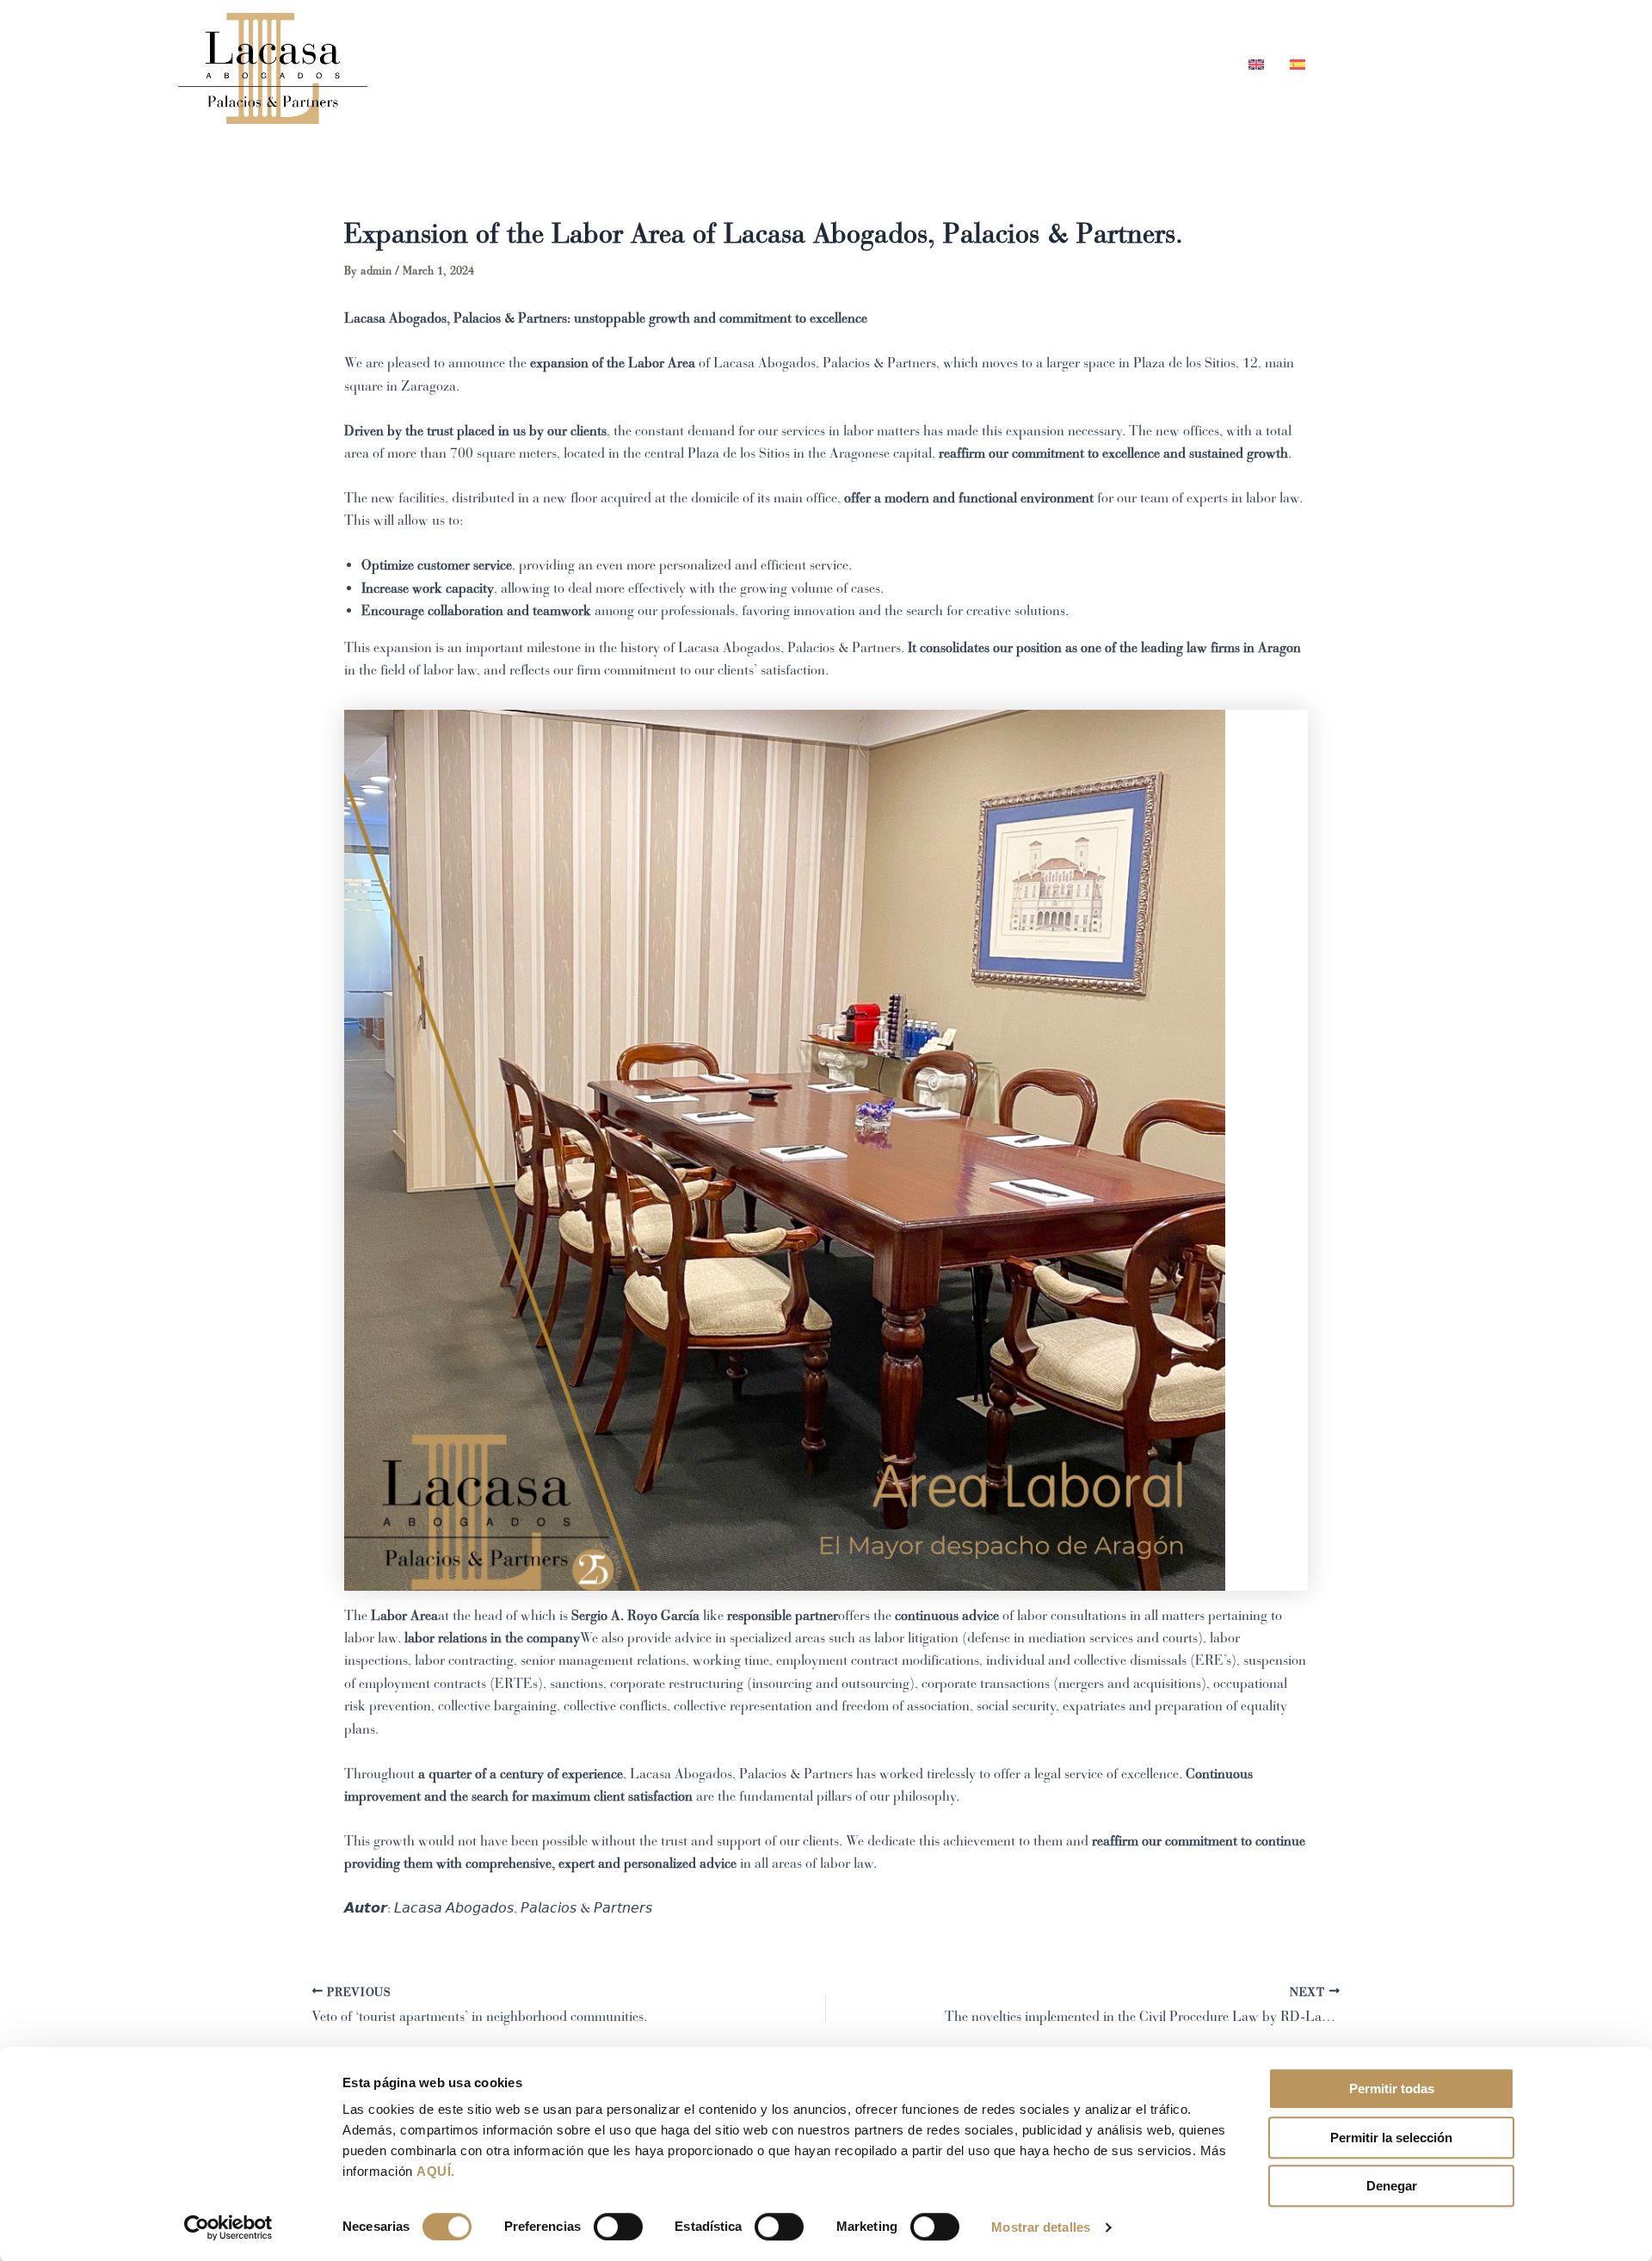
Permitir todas (1392, 2088)
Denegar (1392, 2186)
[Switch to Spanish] (1291, 64)
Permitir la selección (1391, 2138)
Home (867, 64)
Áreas (1015, 64)
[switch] (618, 2227)
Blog (1107, 64)
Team (941, 64)
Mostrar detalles (1041, 2227)
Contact (1188, 64)
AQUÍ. (436, 2171)
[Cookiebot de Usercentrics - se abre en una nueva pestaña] (228, 2227)
